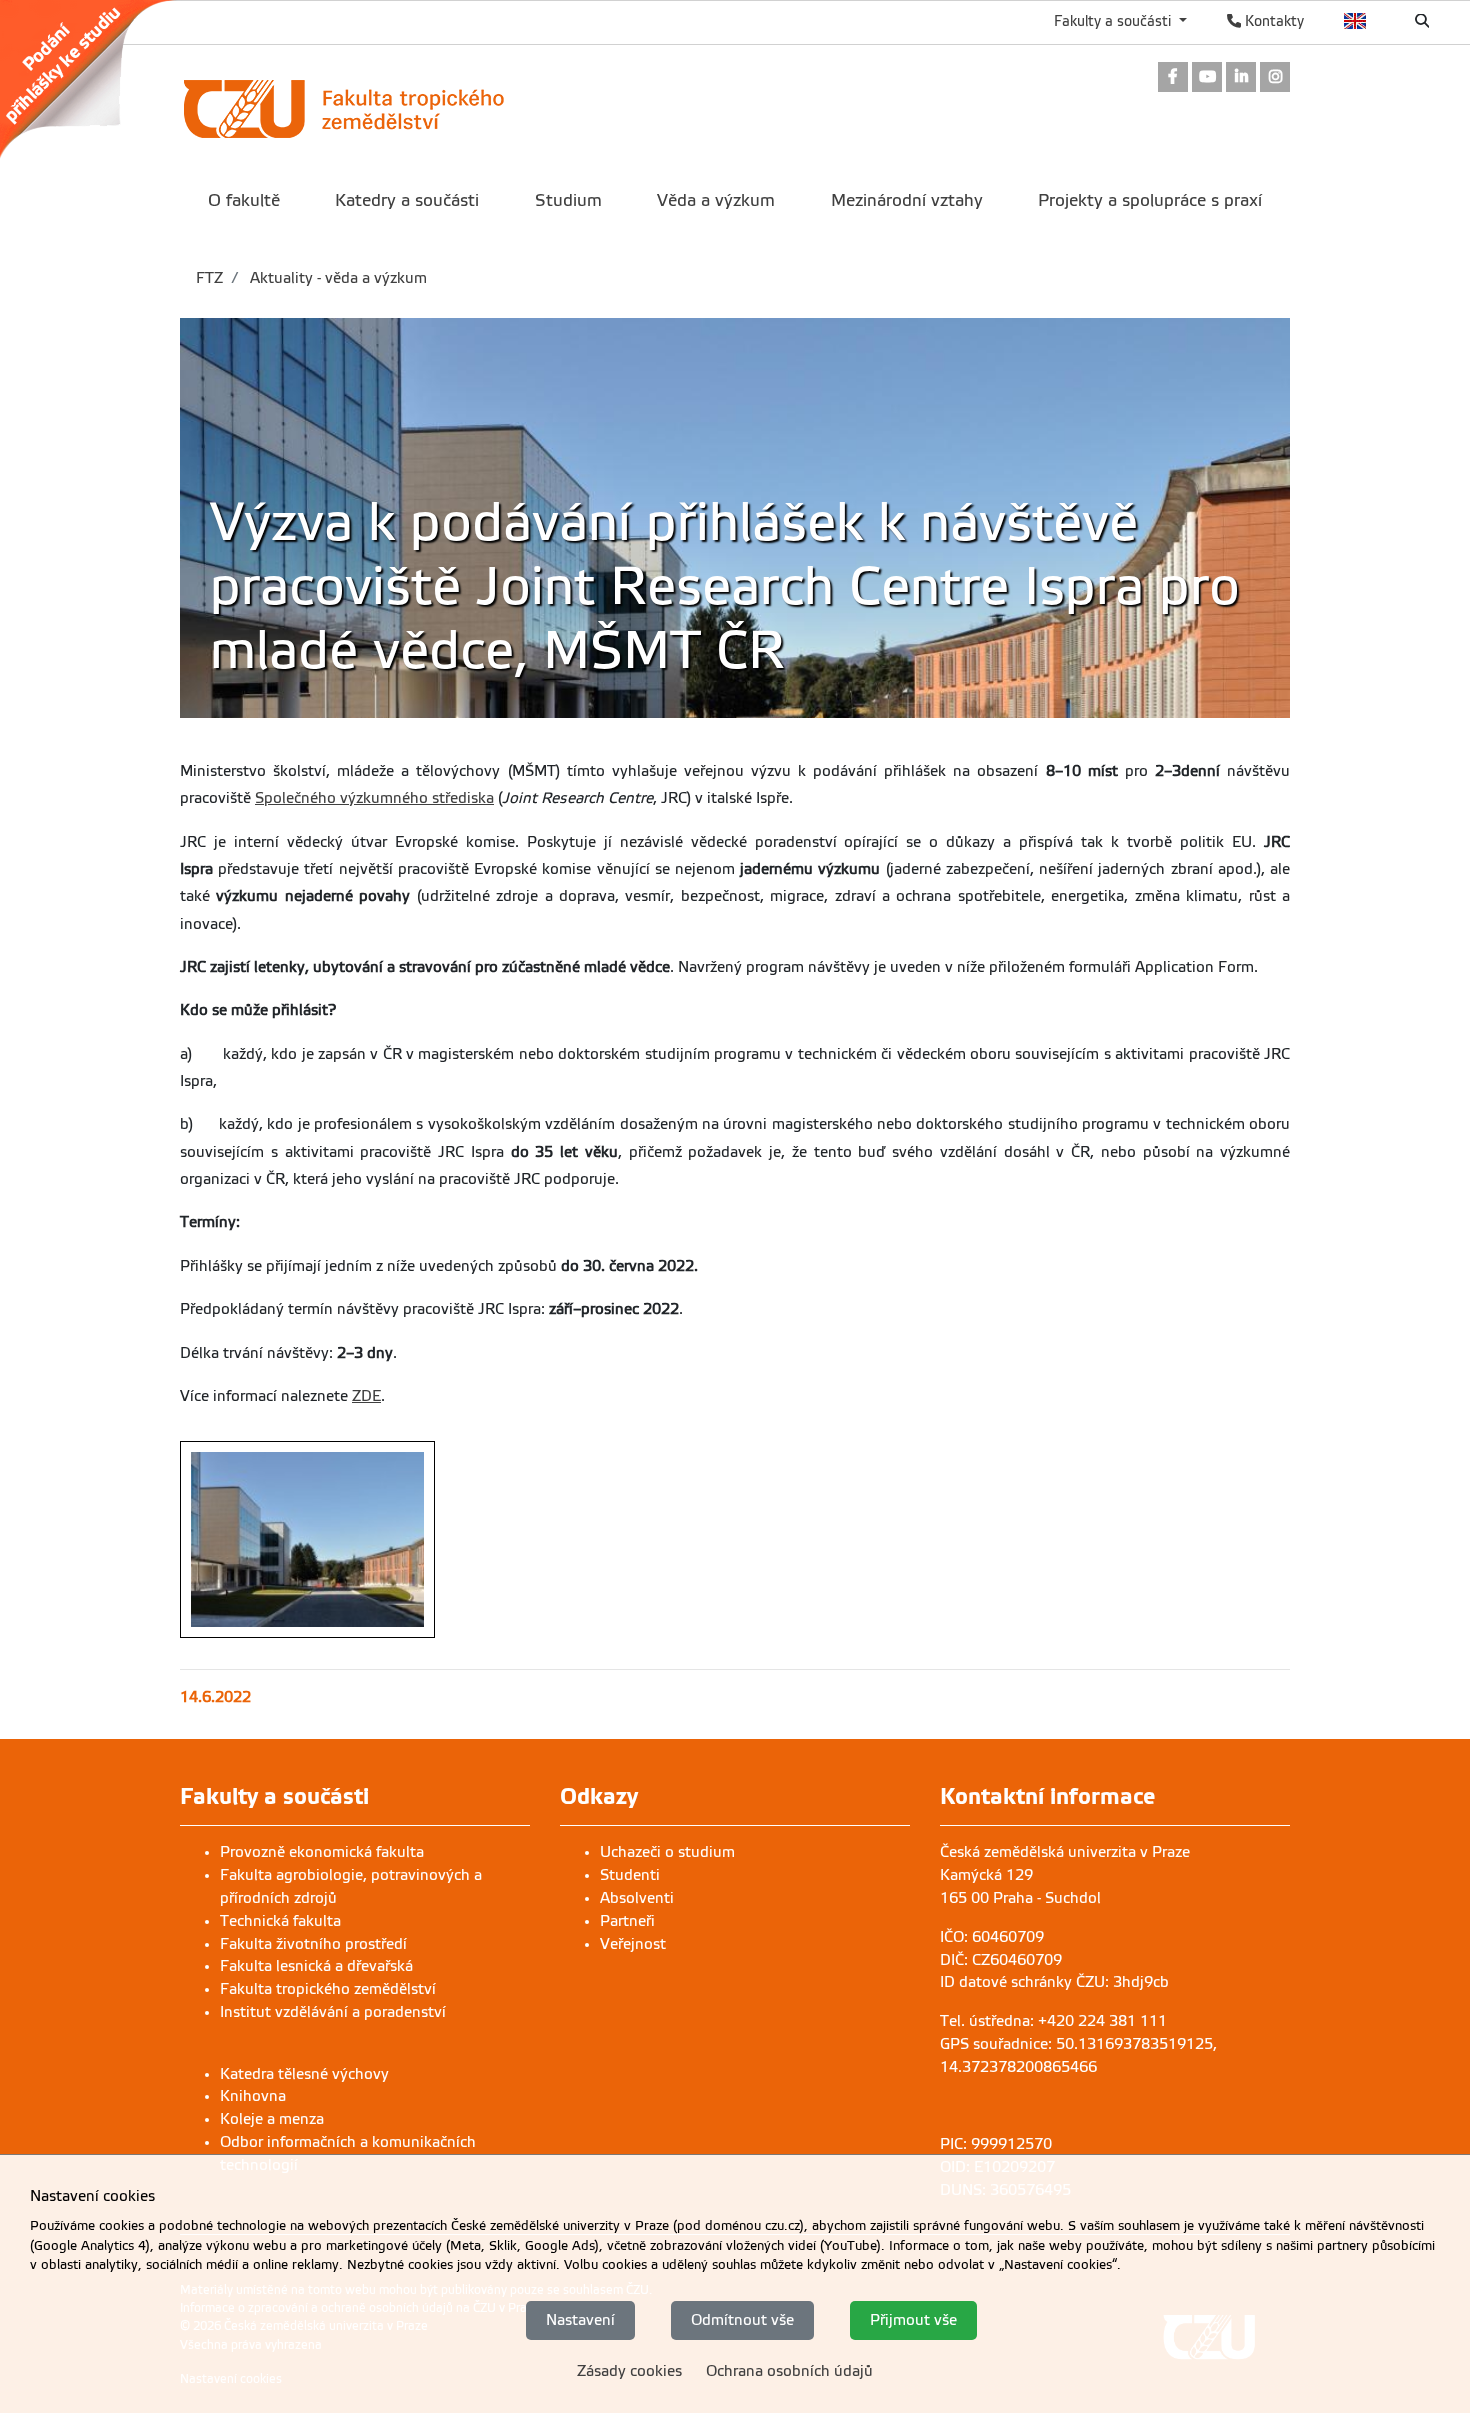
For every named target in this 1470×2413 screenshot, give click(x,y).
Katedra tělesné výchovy (304, 2074)
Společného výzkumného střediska (374, 798)
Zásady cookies (629, 2371)
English (1355, 21)
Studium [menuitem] (568, 200)
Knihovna (253, 2096)
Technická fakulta (280, 1921)
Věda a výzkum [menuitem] (716, 200)
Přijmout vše (913, 2320)
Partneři (627, 1921)
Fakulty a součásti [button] (1114, 21)
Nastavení (580, 2320)
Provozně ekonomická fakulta (322, 1852)
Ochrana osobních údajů (789, 2371)
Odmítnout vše (742, 2320)
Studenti (630, 1875)
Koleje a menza (272, 2119)
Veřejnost (633, 1944)
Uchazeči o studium (667, 1852)
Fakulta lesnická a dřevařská (316, 1966)
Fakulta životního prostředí (313, 1944)
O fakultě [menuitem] (244, 200)
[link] (98, 79)
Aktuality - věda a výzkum (336, 278)
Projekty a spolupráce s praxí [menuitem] (1150, 200)
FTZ (209, 278)
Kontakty (1272, 21)
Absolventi (637, 1898)
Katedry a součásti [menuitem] (407, 200)
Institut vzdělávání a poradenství (333, 2012)
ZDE (366, 1396)
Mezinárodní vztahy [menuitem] (907, 200)
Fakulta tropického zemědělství (328, 1989)
